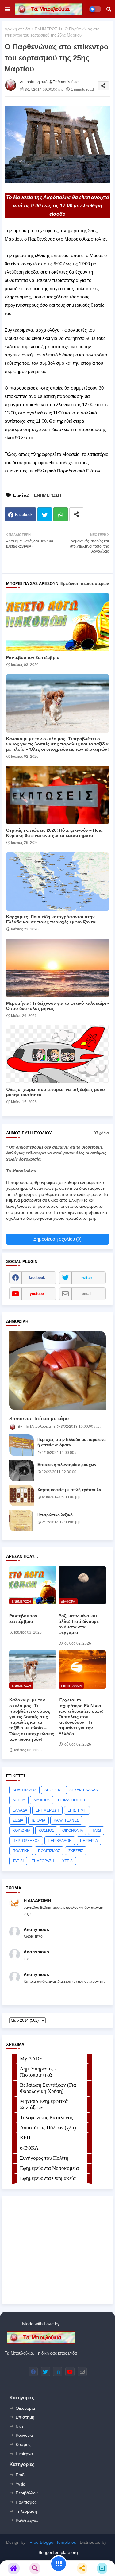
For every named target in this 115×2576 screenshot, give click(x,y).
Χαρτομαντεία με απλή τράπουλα (69, 1490)
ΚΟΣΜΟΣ (46, 1831)
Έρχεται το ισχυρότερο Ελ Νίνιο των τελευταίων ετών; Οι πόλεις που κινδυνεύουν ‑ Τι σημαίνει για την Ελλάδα (81, 1717)
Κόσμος (23, 2444)
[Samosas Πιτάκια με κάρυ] (57, 1371)
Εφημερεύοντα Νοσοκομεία (49, 2168)
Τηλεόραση (26, 2511)
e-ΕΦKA (29, 2148)
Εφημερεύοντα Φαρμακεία (48, 2178)
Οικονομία (25, 2408)
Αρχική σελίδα (17, 29)
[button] (109, 9)
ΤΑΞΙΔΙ (18, 1861)
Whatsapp (61, 514)
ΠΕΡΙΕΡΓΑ (89, 1841)
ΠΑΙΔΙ (96, 1831)
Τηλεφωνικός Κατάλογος (46, 2118)
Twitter (45, 514)
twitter (87, 1278)
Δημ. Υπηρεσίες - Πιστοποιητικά (38, 2072)
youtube (37, 1294)
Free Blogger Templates (53, 2542)
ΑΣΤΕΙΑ (19, 1800)
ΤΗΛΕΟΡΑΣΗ (43, 1861)
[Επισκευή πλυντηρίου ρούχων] (21, 1470)
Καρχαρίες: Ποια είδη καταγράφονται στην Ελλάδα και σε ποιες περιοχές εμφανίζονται (51, 919)
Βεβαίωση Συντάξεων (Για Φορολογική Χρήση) (48, 2088)
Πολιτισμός (26, 2502)
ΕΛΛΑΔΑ (20, 1810)
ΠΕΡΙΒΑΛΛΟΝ (60, 1841)
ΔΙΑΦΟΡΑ (42, 1800)
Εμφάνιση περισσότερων (85, 584)
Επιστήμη (25, 2417)
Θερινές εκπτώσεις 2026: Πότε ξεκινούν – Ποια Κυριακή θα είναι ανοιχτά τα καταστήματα (54, 833)
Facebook (24, 515)
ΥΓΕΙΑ (67, 1861)
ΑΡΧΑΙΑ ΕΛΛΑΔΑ (84, 1790)
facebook (37, 1278)
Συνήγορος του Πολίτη (44, 2158)
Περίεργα (24, 2454)
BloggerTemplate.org (58, 2552)
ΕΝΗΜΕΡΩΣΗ (47, 29)
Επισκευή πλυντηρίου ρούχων (67, 1465)
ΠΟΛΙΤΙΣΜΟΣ (49, 1851)
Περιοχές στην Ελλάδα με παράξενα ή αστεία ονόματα (72, 1442)
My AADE (31, 2059)
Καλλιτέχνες (27, 2520)
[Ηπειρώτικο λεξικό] (21, 1521)
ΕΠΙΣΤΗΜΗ (77, 1810)
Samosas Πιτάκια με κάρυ (39, 1419)
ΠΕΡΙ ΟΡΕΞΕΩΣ (26, 1841)
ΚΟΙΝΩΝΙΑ (21, 1831)
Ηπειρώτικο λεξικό (55, 1515)
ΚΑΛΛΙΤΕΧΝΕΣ (66, 1820)
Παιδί (21, 2475)
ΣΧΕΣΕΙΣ (76, 1851)
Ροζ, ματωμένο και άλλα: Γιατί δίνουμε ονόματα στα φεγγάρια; (79, 1624)
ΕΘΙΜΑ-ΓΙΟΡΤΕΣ (72, 1800)
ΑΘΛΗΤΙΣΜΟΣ (24, 1790)
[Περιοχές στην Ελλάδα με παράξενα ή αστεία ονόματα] (21, 1445)
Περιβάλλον (27, 2493)
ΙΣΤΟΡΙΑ (38, 1820)
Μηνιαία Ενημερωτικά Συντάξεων (44, 2104)
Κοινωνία (24, 2435)
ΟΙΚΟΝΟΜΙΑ (73, 1831)
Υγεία (21, 2484)
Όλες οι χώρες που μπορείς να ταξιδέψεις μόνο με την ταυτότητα (56, 1092)
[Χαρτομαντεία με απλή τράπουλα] (21, 1496)
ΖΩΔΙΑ (18, 1820)
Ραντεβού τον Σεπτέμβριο (33, 657)
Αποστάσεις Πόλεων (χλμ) (48, 2128)
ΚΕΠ (25, 2138)
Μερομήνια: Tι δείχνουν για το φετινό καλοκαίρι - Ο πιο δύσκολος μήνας (57, 1006)
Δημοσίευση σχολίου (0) (57, 1239)
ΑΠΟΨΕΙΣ (53, 1790)
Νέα (19, 2426)
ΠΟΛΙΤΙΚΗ (21, 1851)
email (87, 1294)
